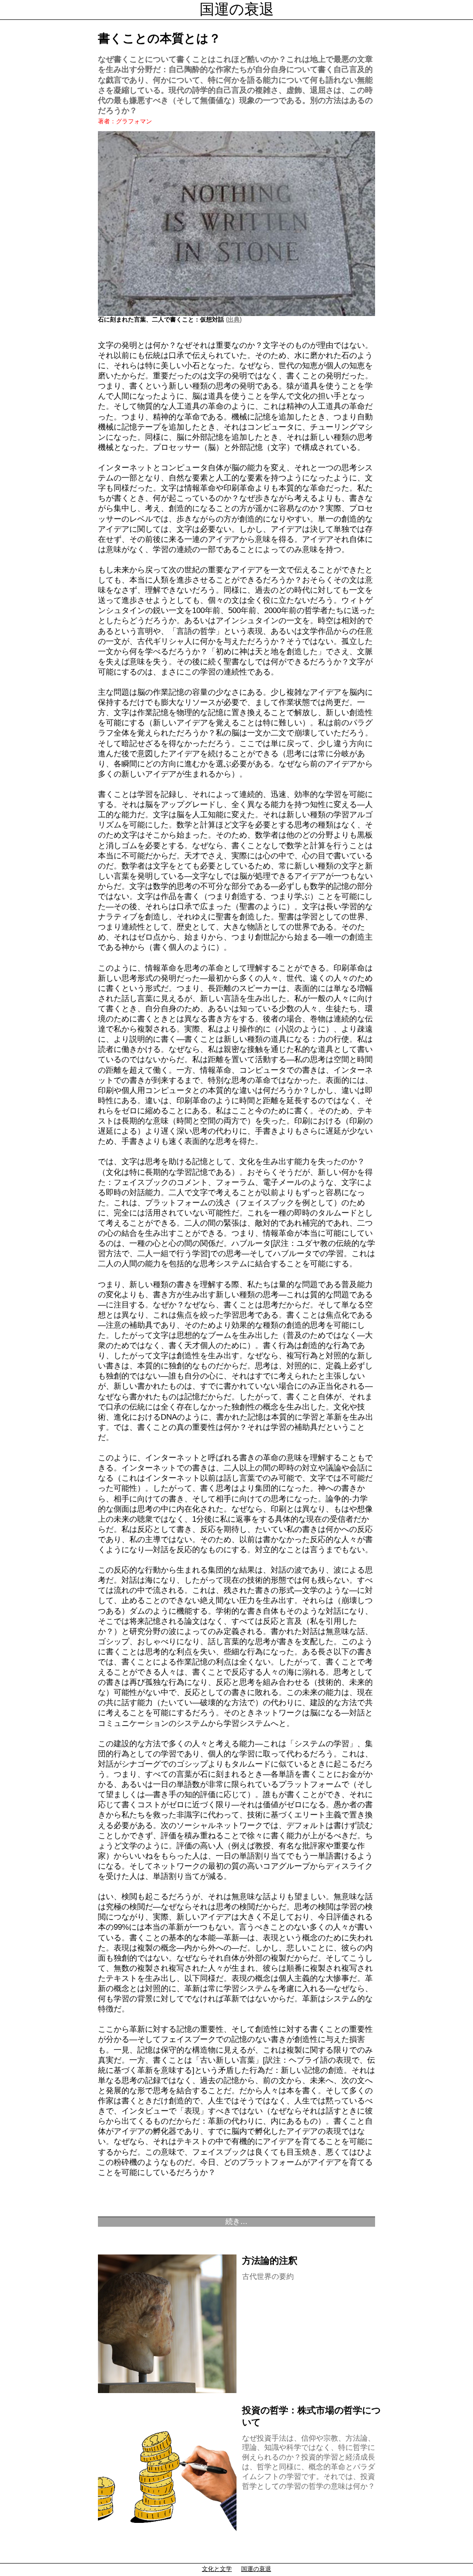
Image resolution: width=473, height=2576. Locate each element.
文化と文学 (217, 2569)
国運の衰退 (237, 9)
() (233, 319)
